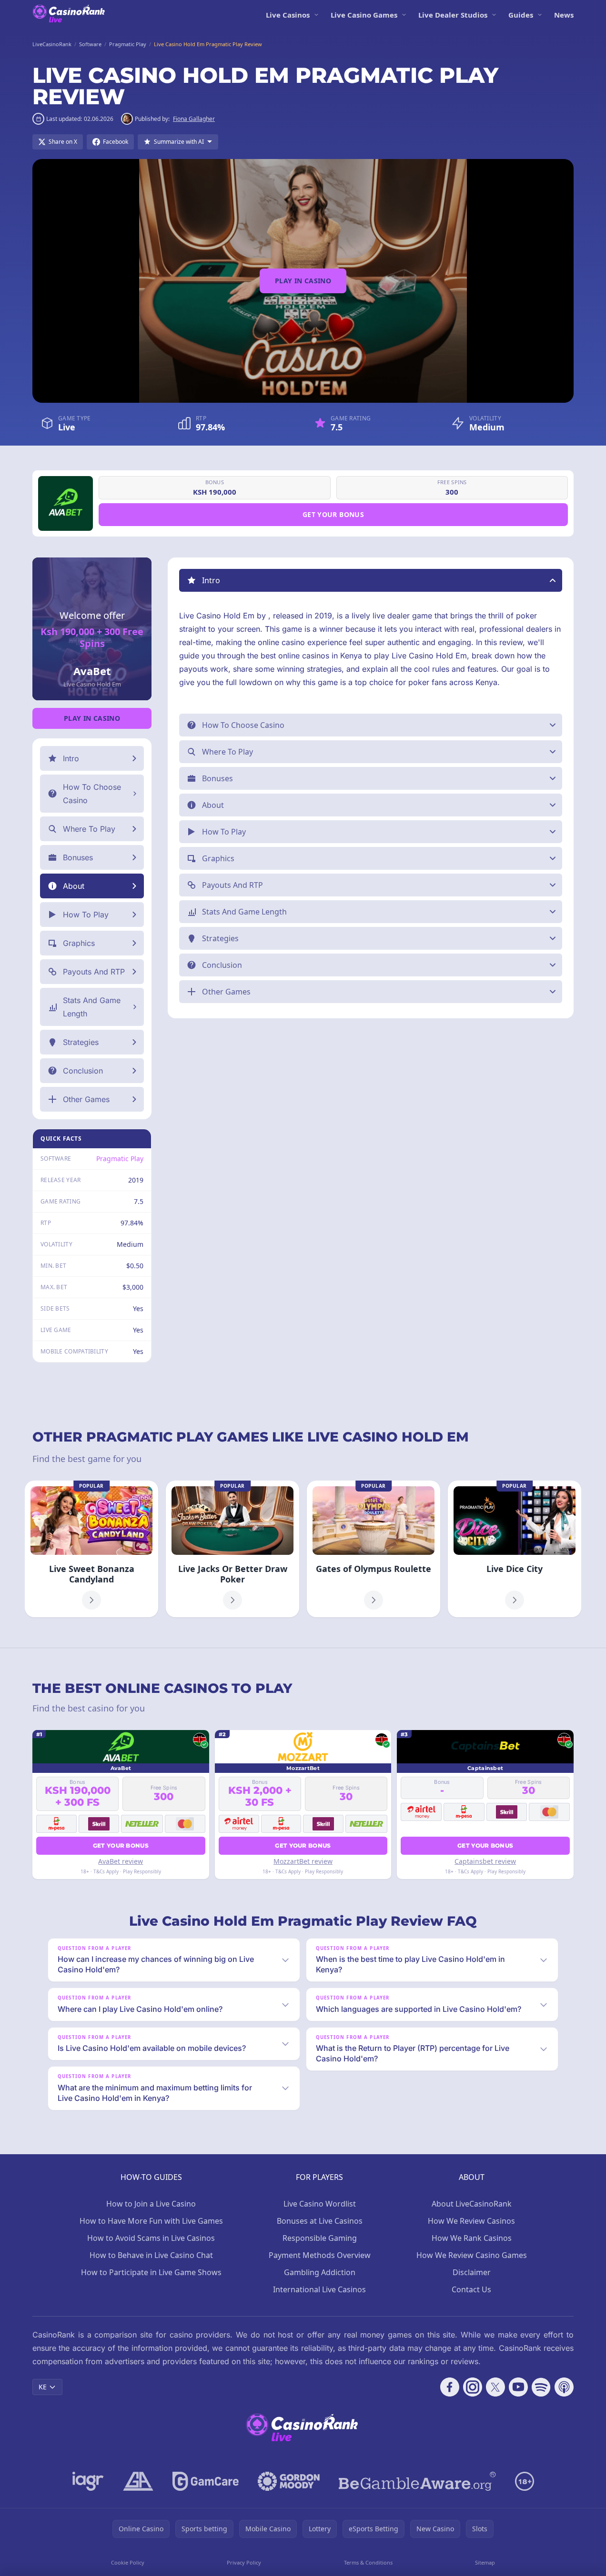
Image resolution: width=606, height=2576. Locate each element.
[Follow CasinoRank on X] (495, 2387)
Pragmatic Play (120, 1159)
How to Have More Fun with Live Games (151, 2221)
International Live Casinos (319, 2289)
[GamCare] (206, 2481)
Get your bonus (333, 514)
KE (43, 2387)
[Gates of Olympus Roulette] (374, 1549)
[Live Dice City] (515, 1549)
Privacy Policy (244, 2562)
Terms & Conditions (368, 2562)
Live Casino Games (364, 15)
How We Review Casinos (471, 2221)
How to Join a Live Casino (151, 2204)
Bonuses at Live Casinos (320, 2221)
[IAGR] (88, 2481)
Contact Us (471, 2289)
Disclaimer (472, 2272)
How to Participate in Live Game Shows (151, 2272)
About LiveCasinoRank (472, 2204)
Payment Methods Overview (320, 2255)
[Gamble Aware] (417, 2481)
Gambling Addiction (320, 2272)
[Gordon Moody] (289, 2481)
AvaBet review (121, 1861)
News (564, 15)
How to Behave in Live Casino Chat (151, 2255)
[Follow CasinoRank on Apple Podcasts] (564, 2387)
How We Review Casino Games (472, 2255)
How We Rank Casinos (472, 2238)
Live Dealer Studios (453, 15)
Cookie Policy (128, 2562)
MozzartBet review (303, 1861)
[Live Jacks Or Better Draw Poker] (232, 1549)
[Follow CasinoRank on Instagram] (473, 2387)
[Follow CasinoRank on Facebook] (450, 2387)
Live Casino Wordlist (320, 2204)
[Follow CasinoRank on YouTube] (518, 2387)
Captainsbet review (485, 1861)
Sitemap (485, 2562)
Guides (521, 15)
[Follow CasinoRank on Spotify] (541, 2387)
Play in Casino (303, 281)
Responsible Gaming (320, 2238)
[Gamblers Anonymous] (138, 2481)
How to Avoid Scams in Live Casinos (151, 2238)
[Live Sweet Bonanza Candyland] (91, 1549)
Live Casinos (288, 15)
